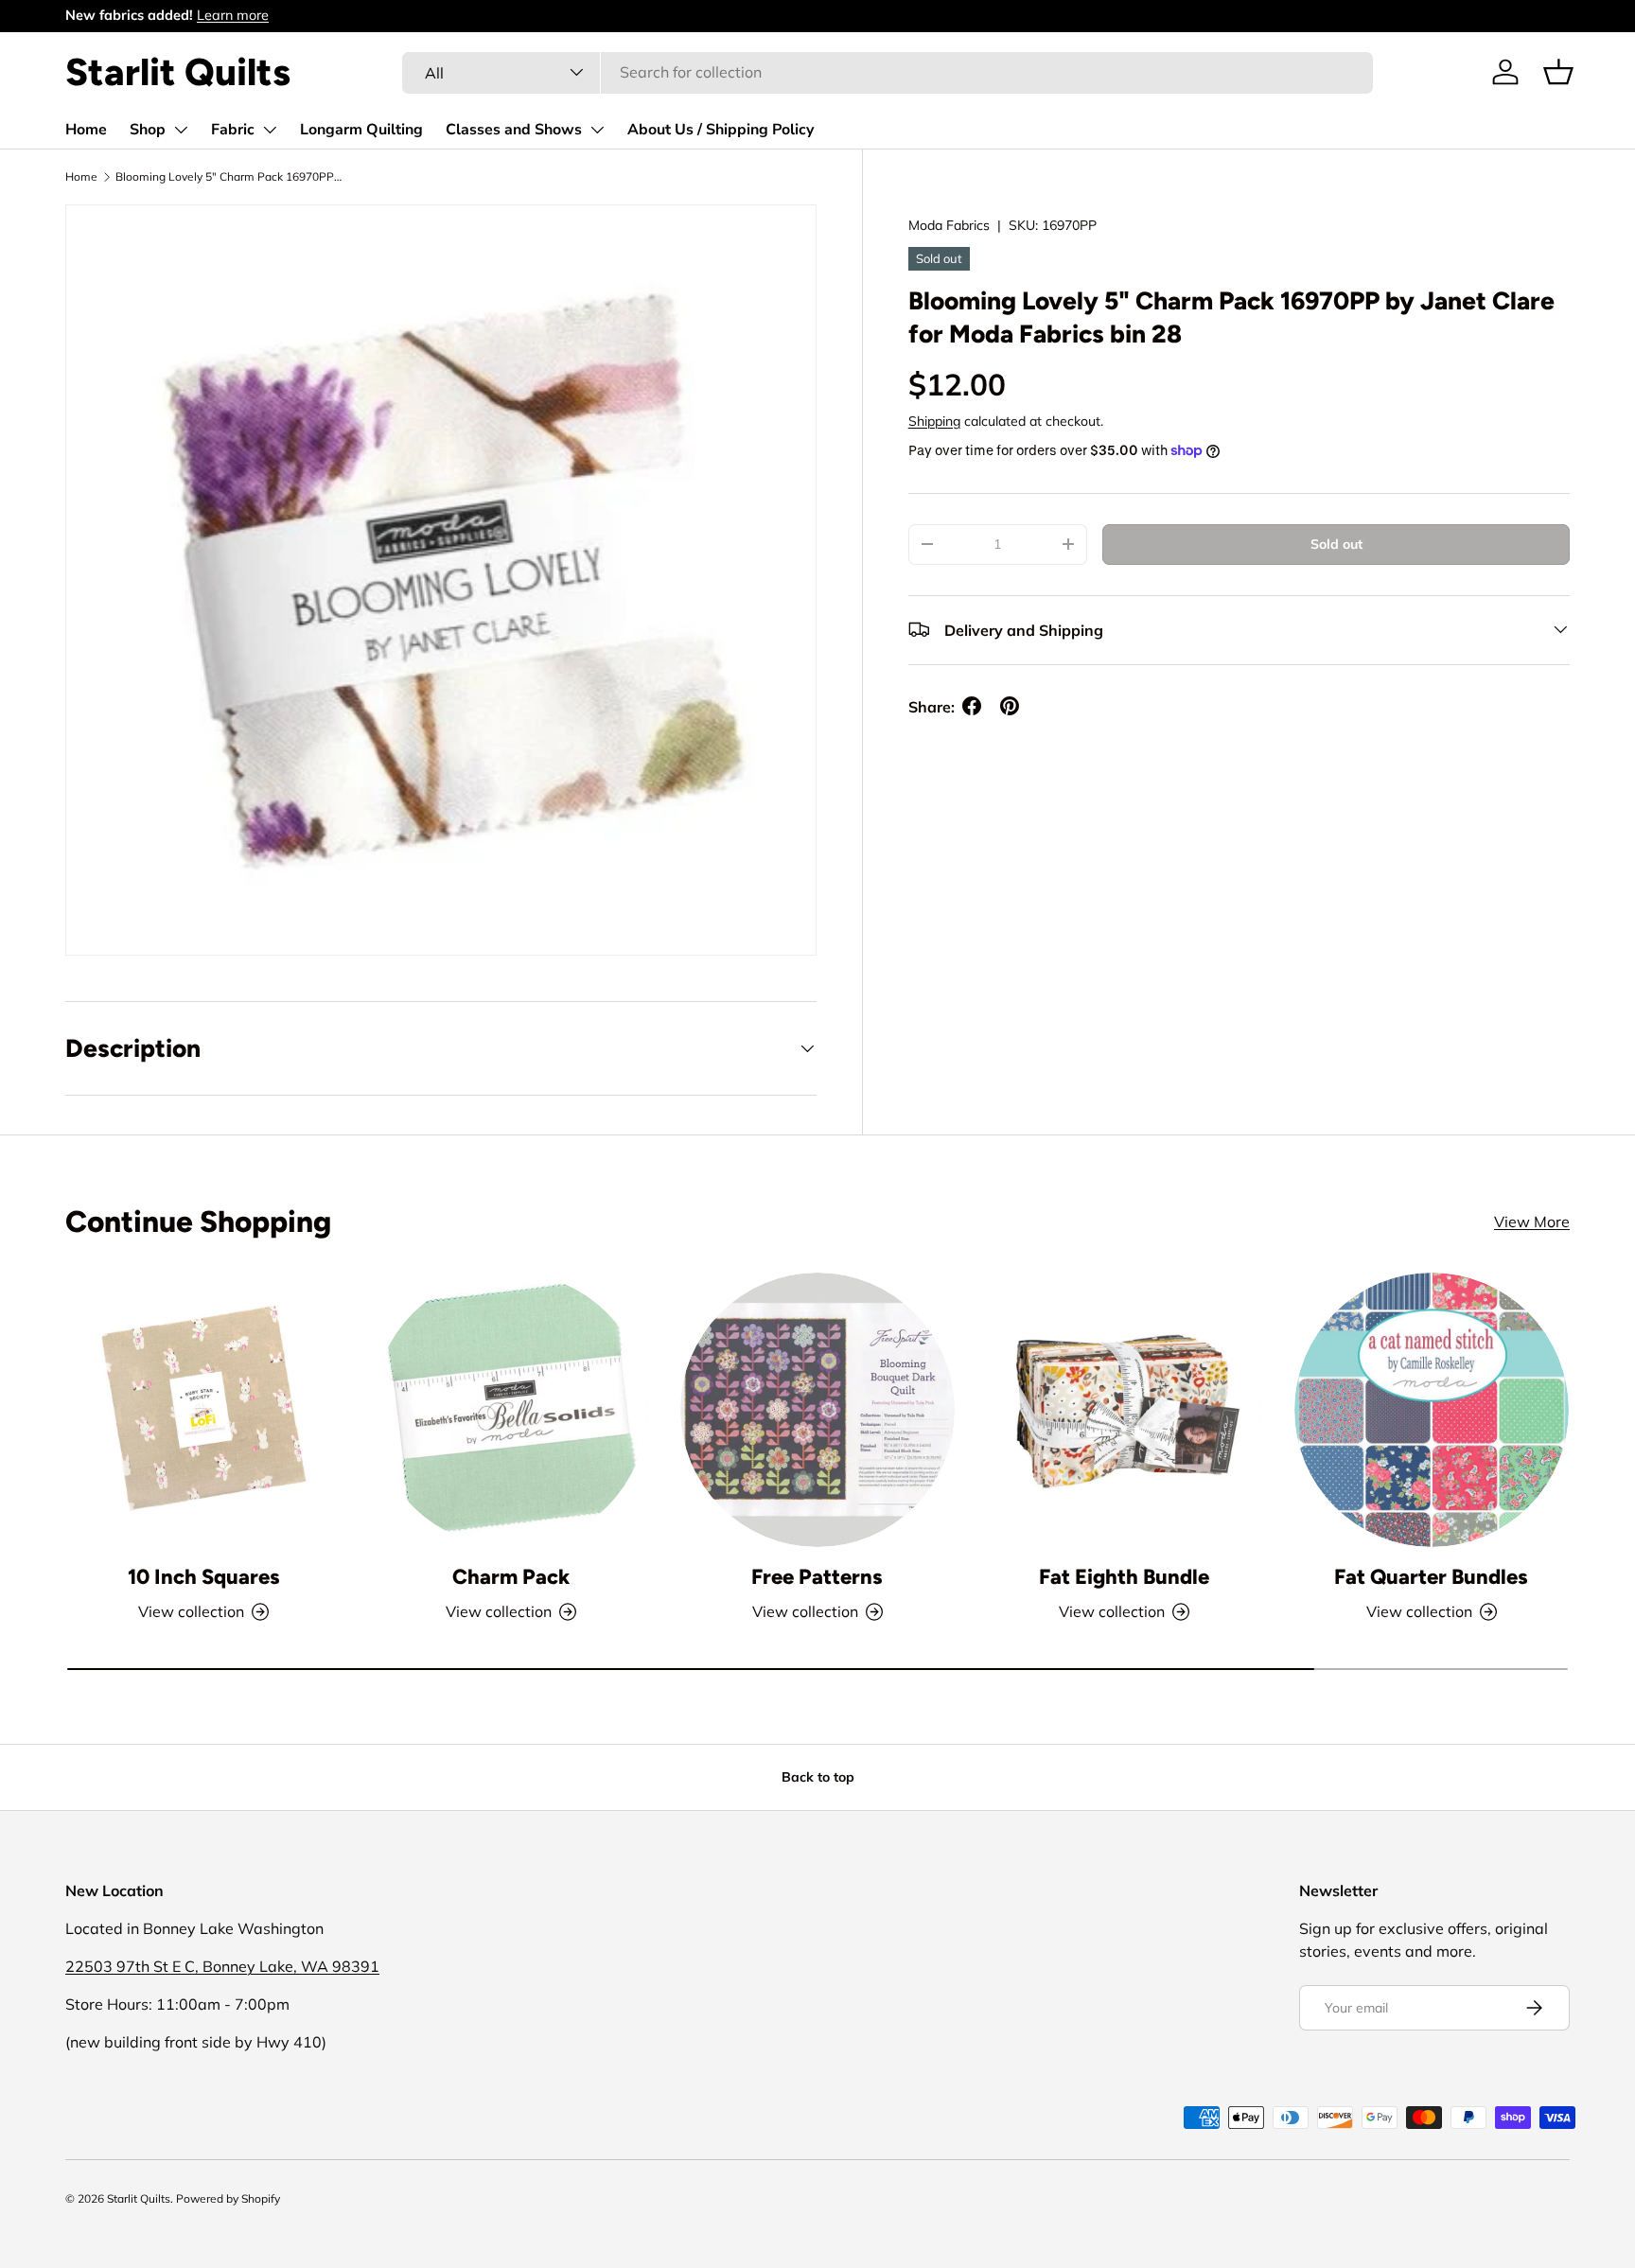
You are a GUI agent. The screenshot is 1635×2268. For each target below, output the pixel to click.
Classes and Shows (514, 130)
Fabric (233, 130)
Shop (148, 130)
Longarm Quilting (361, 130)
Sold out (1336, 543)
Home (86, 130)
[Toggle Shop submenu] (181, 130)
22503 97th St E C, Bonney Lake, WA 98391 (222, 1966)
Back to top (818, 1777)
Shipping (934, 420)
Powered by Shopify (228, 2198)
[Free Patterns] (817, 1410)
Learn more (233, 15)
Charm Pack (511, 1577)
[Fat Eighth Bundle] (1124, 1410)
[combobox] (888, 72)
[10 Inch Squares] (203, 1410)
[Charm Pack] (510, 1410)
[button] (1558, 72)
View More (1532, 1222)
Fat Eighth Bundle (1124, 1577)
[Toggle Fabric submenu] (270, 130)
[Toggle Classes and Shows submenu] (597, 130)
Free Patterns (817, 1577)
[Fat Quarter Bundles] (1432, 1410)
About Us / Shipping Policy (721, 130)
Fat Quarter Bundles (1431, 1577)
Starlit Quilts (139, 2198)
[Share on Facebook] (972, 706)
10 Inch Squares (204, 1577)
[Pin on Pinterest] (1010, 706)
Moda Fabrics (949, 225)
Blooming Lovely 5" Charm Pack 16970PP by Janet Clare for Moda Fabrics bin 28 (229, 176)
